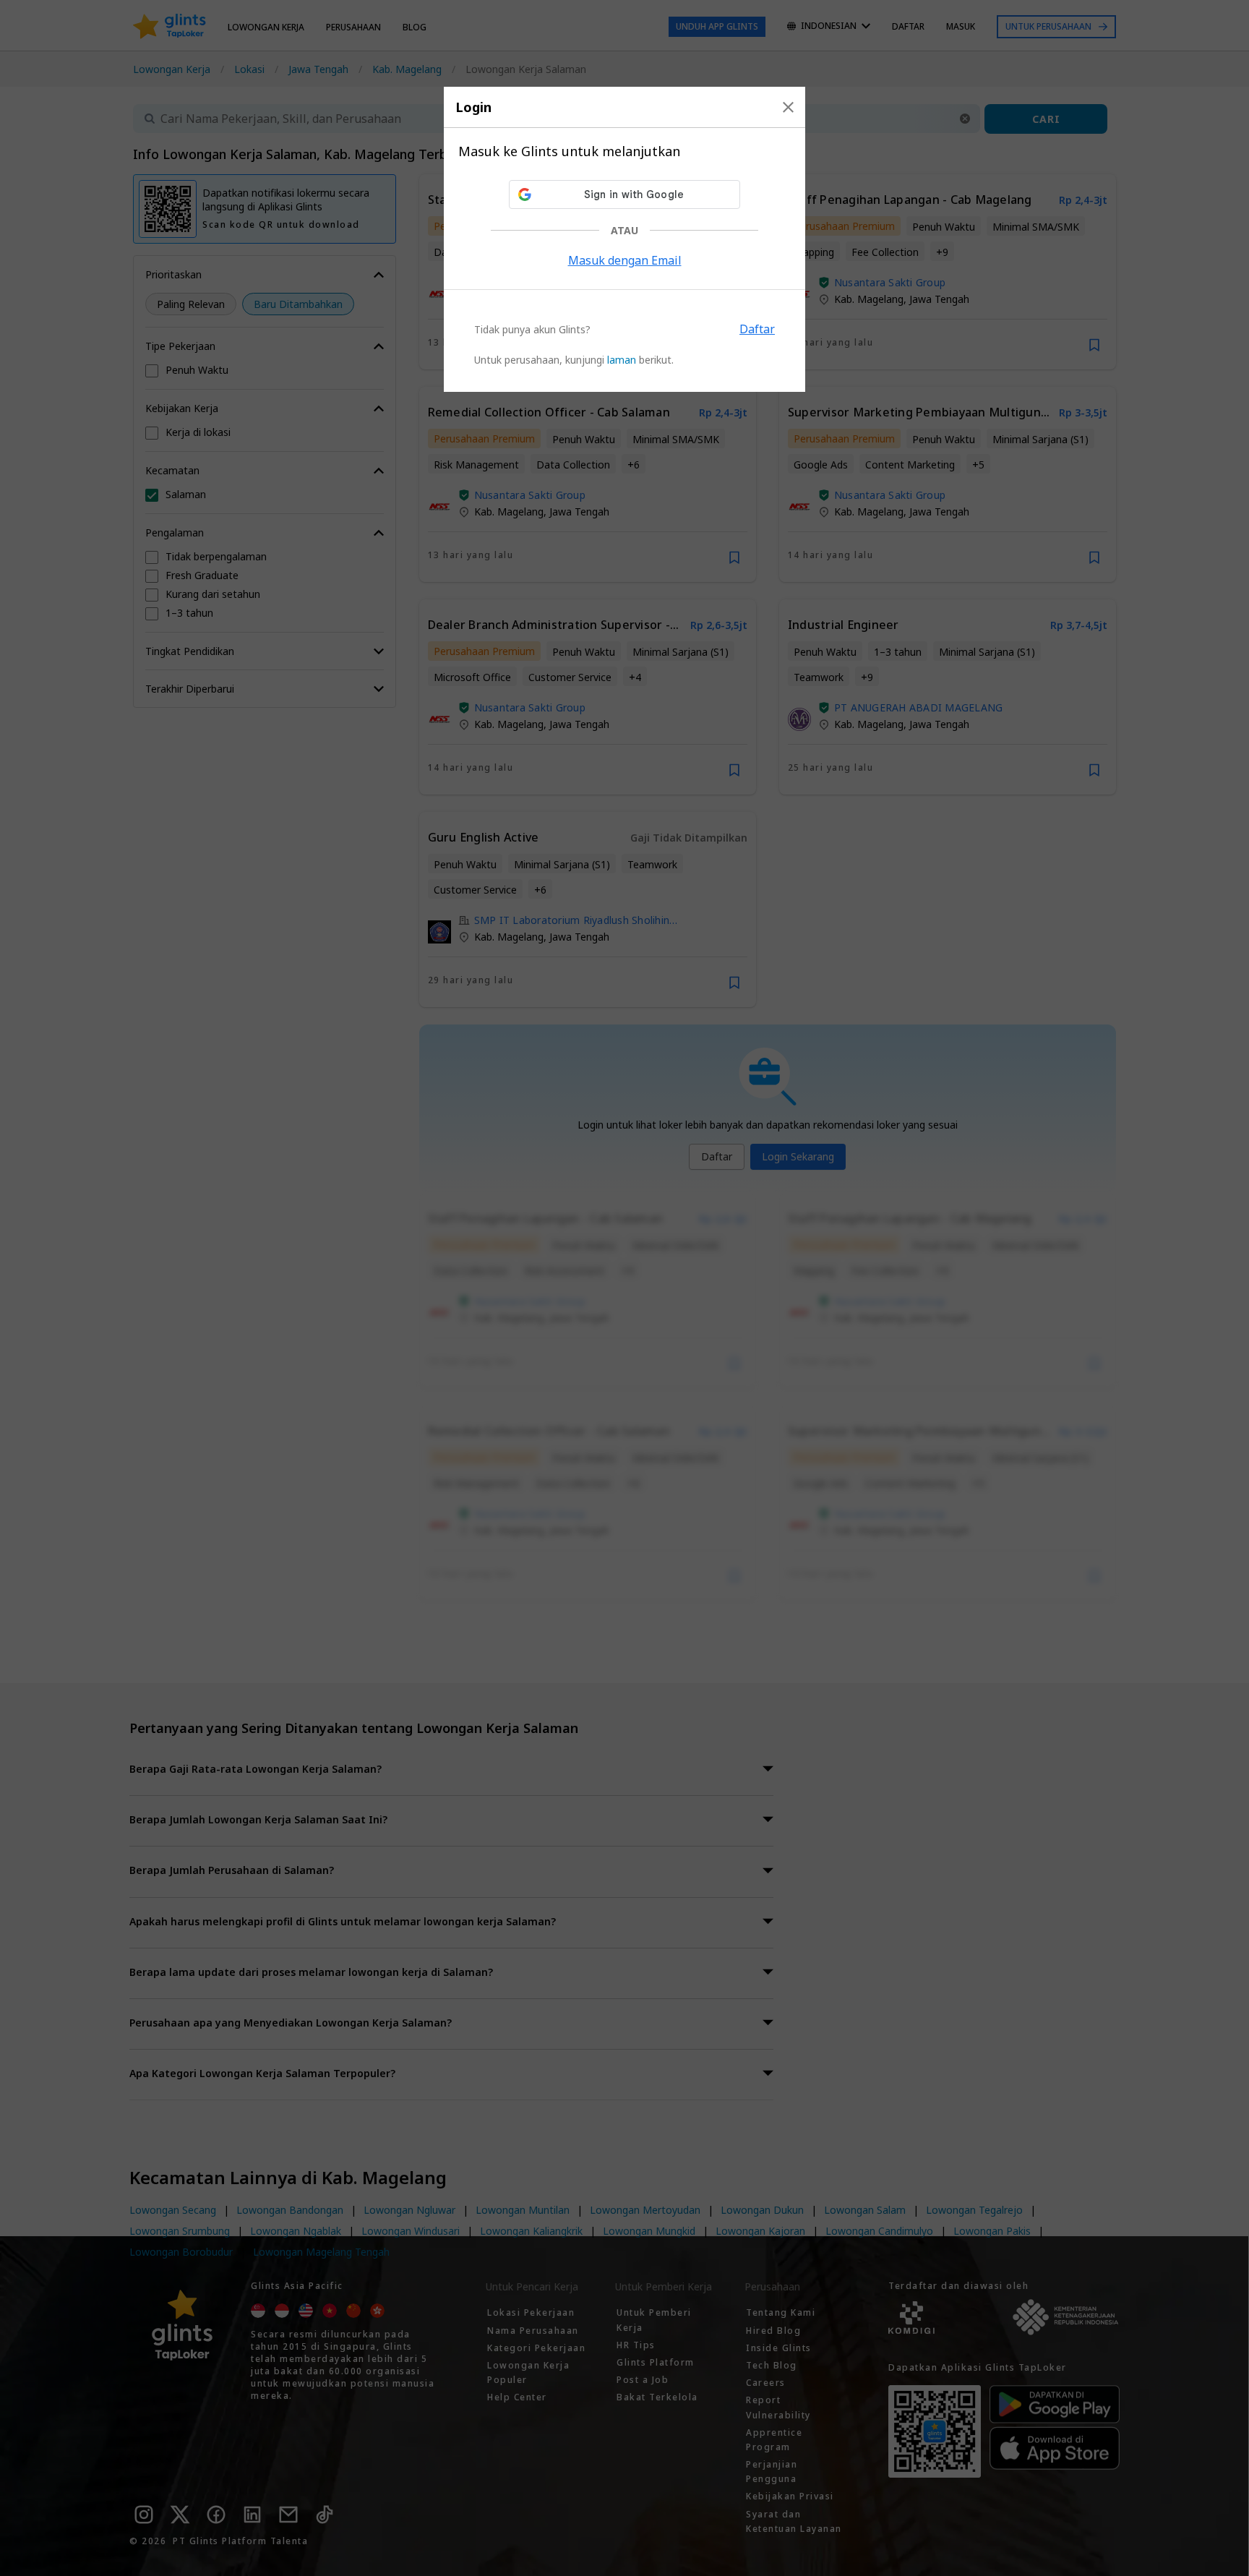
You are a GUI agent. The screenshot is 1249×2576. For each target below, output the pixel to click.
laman (622, 360)
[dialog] (624, 239)
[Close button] (788, 107)
